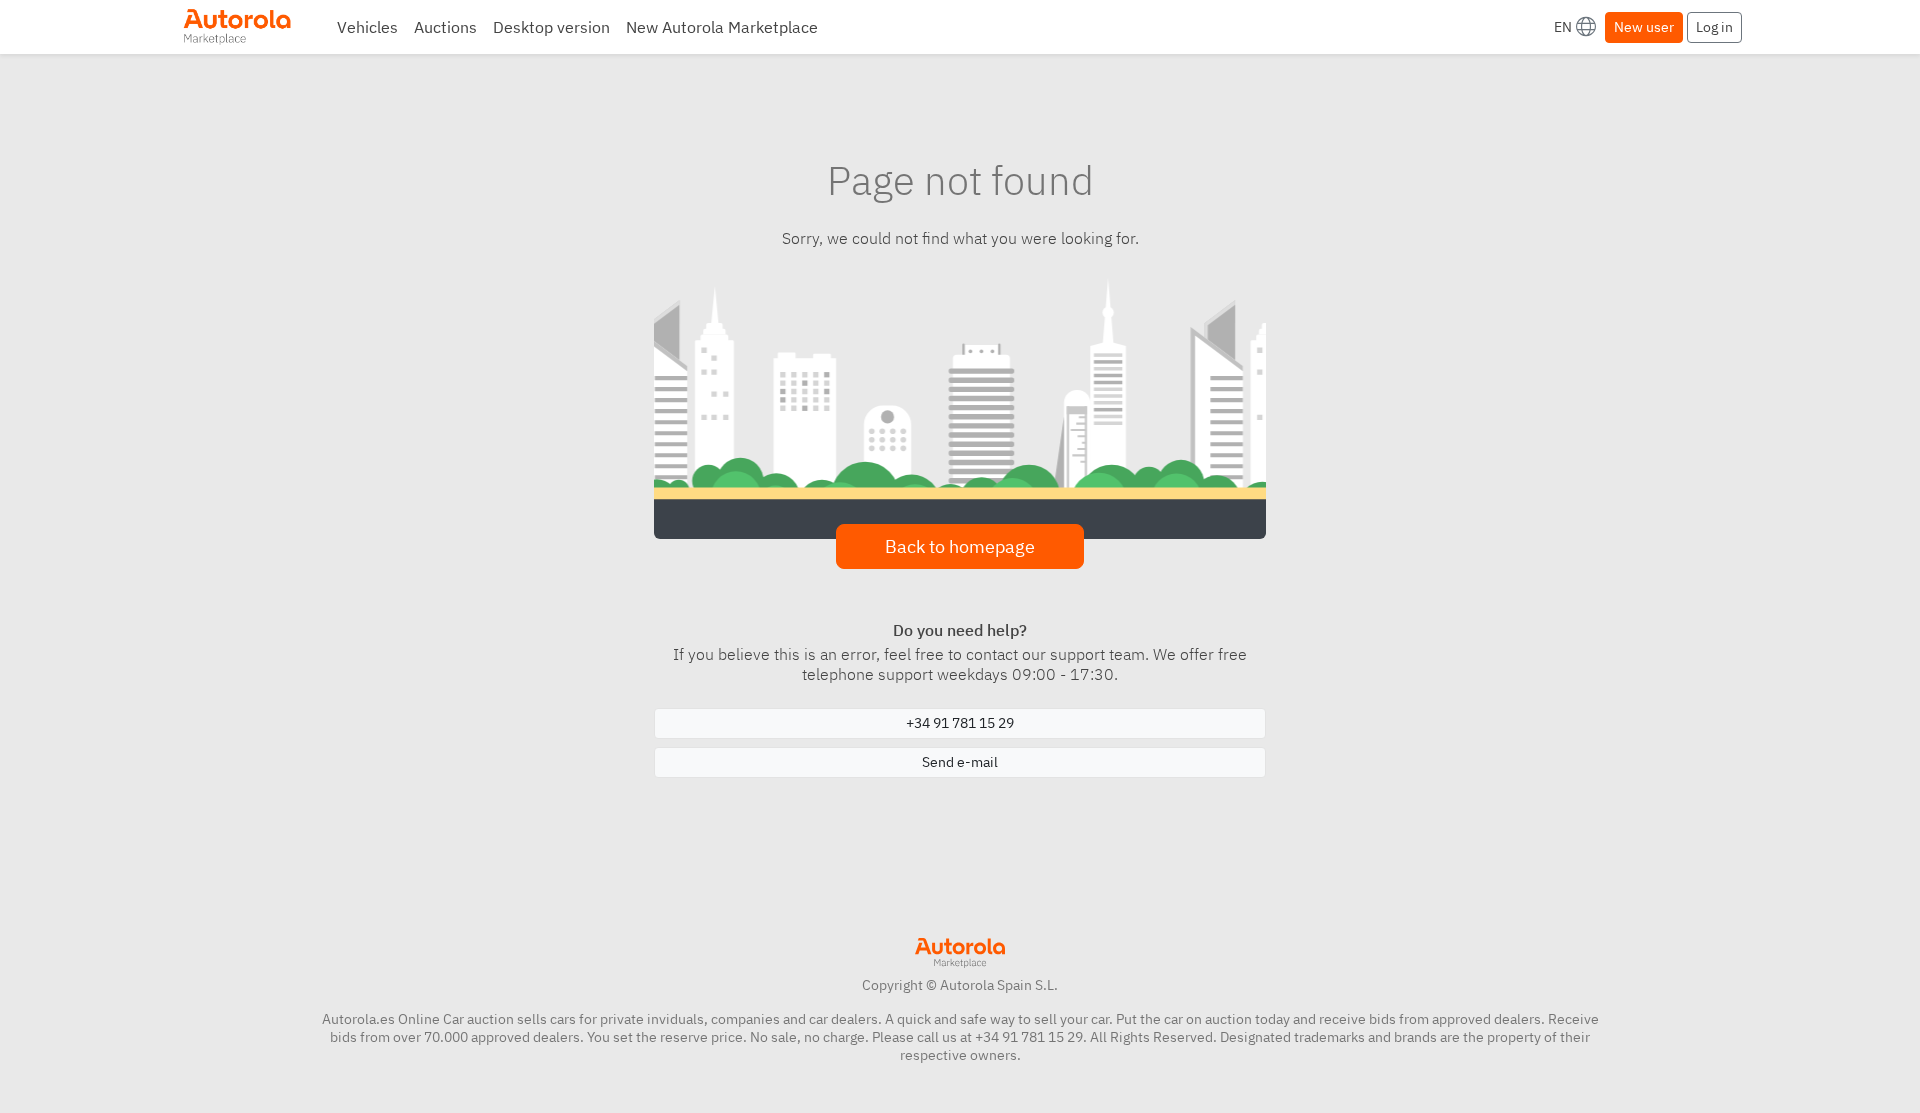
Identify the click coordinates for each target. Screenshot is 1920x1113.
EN (1563, 27)
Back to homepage (960, 546)
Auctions (445, 27)
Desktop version (551, 27)
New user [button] (1644, 27)
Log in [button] (1714, 27)
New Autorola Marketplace (722, 27)
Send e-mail (960, 762)
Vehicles (367, 27)
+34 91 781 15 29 (960, 723)
